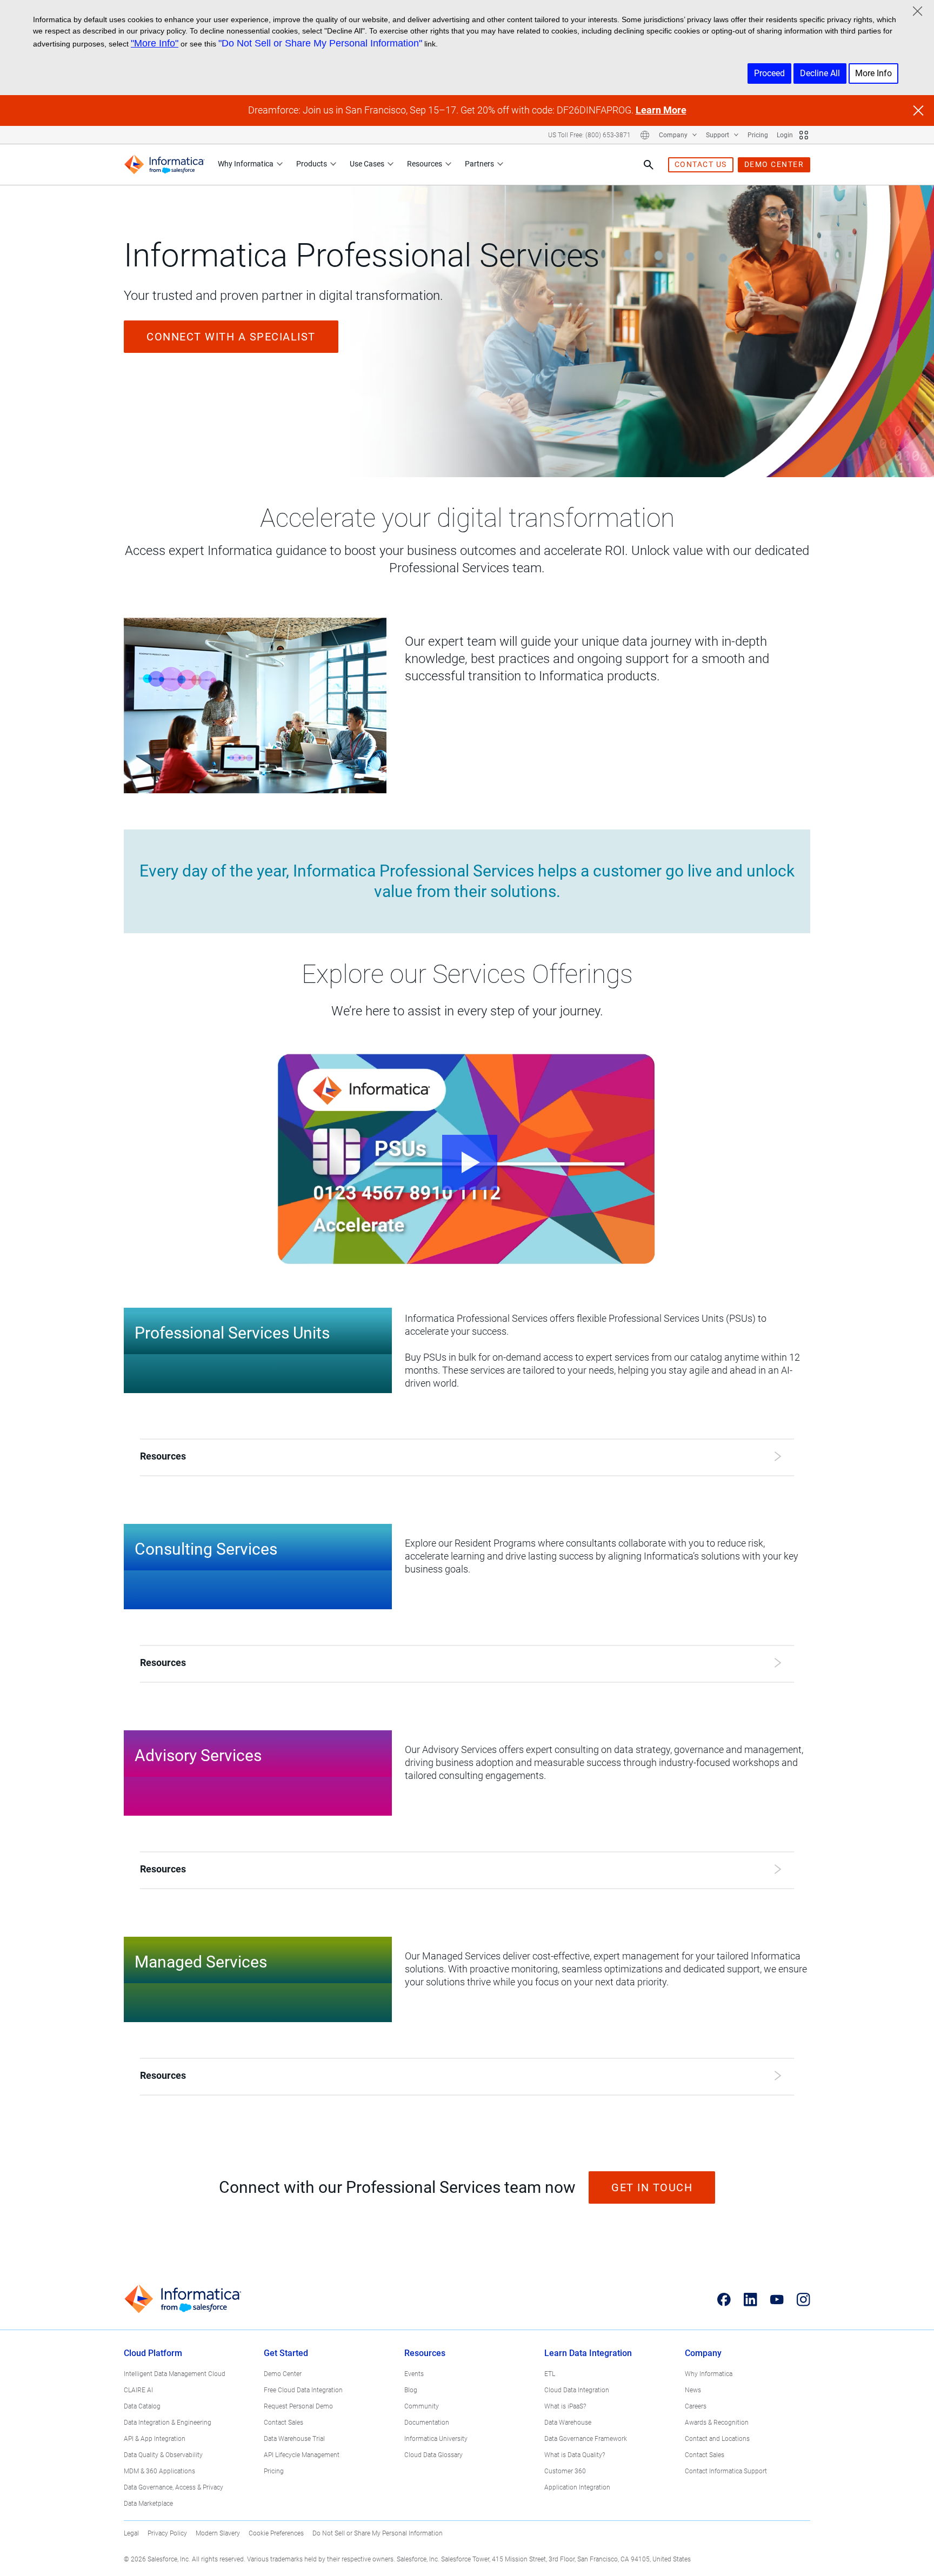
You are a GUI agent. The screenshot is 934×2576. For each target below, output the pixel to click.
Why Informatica (246, 164)
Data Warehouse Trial (294, 2439)
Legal (131, 2533)
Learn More (661, 110)
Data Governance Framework (586, 2439)
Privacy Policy (167, 2533)
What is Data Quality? (575, 2455)
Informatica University (436, 2439)
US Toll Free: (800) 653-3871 (589, 135)
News (693, 2390)
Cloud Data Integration (577, 2390)
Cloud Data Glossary (433, 2455)
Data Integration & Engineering (168, 2423)
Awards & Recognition (717, 2423)
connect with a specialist (231, 337)
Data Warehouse (568, 2423)
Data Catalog (142, 2406)
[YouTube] (777, 2299)
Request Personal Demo (298, 2406)
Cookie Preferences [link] (276, 2533)
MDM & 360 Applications (159, 2471)
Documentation (427, 2423)
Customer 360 (565, 2471)
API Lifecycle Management (302, 2455)
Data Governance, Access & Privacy (174, 2487)
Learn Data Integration (588, 2353)
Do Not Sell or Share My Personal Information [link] (378, 2533)
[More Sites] (804, 135)
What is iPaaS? (565, 2406)
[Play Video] (467, 1159)
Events (414, 2374)
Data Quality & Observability (163, 2455)
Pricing (758, 135)
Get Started (286, 2353)
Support (718, 135)
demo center (774, 164)
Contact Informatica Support (726, 2471)
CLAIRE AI (138, 2390)
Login (785, 135)
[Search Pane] (649, 165)
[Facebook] (724, 2299)
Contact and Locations (717, 2439)
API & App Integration (155, 2439)
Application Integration (577, 2487)
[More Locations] (645, 135)
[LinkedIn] (750, 2299)
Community (422, 2406)
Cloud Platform (153, 2353)
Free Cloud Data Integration (303, 2390)
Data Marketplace (148, 2504)
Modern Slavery (218, 2533)
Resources (425, 164)
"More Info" (155, 43)
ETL (550, 2374)
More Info (873, 73)
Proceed (769, 73)
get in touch (652, 2187)
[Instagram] (803, 2299)
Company (674, 135)
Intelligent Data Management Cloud (175, 2374)
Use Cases (367, 164)
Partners (479, 164)
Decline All (820, 73)
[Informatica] (164, 165)
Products (312, 164)
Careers (696, 2406)
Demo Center (283, 2374)
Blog (411, 2390)
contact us (701, 164)
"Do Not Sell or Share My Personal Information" (320, 43)
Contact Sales (283, 2423)
